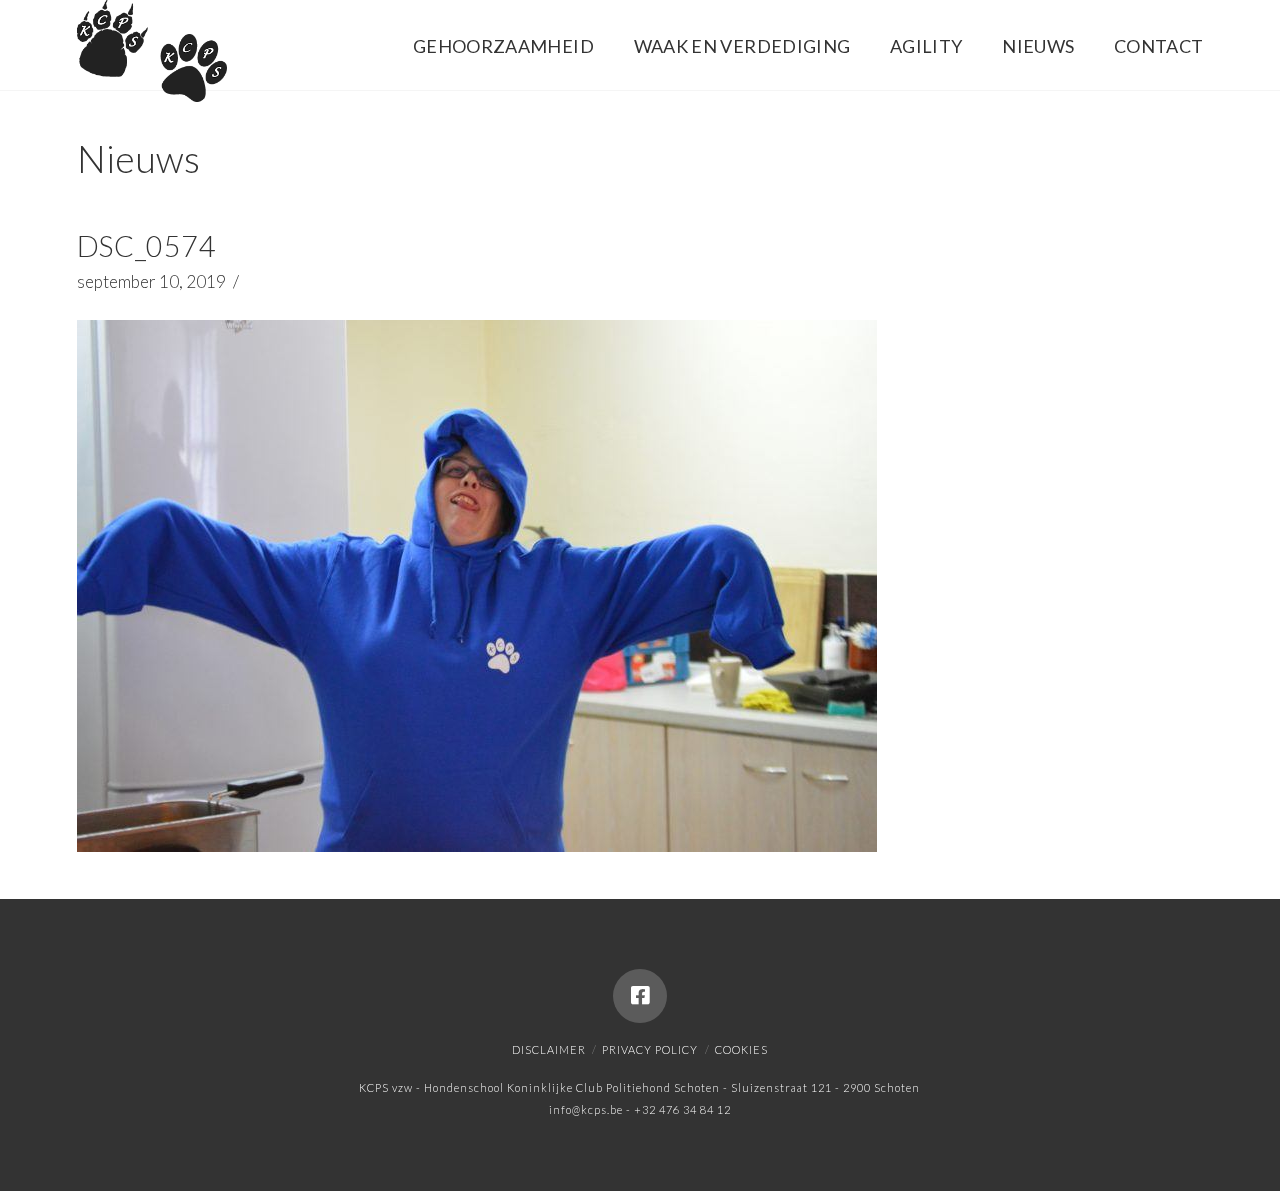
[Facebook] (640, 996)
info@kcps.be (586, 1109)
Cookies (741, 1049)
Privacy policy (650, 1049)
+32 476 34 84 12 (682, 1109)
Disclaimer (549, 1049)
